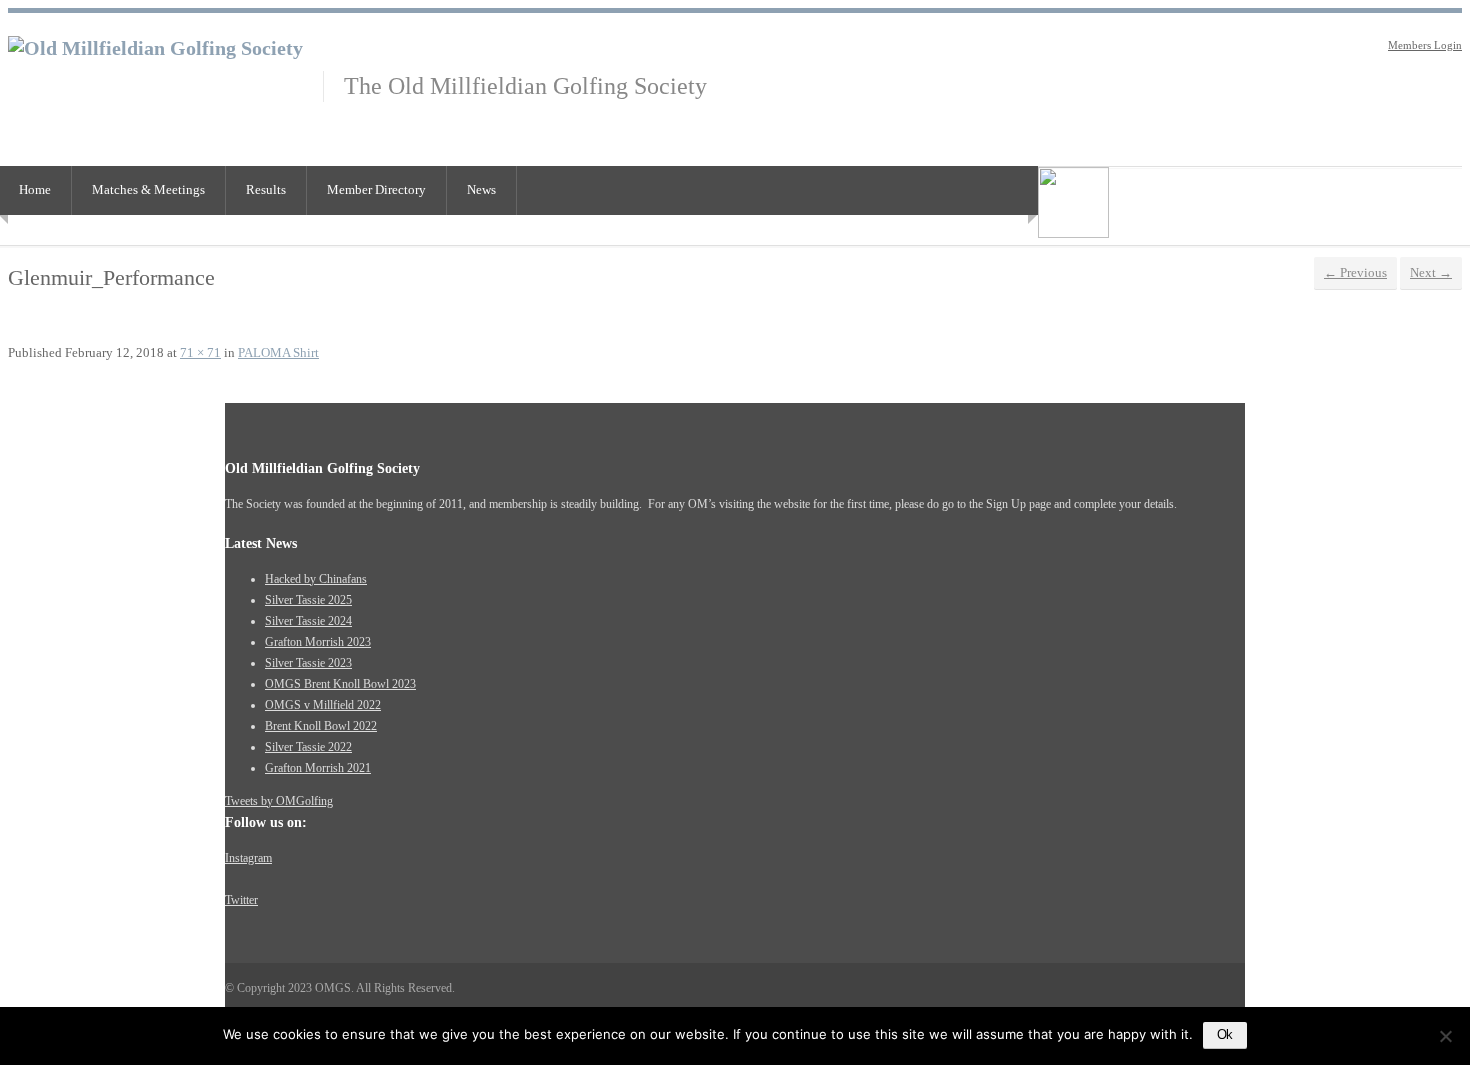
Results (266, 189)
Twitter (241, 900)
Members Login (1425, 45)
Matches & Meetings (148, 189)
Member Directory (376, 189)
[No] (1445, 1036)
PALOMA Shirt (278, 352)
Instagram (248, 858)
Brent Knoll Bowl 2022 (321, 726)
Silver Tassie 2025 (308, 600)
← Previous (1355, 272)
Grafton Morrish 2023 (318, 642)
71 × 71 (200, 352)
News (481, 189)
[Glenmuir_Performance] (1073, 233)
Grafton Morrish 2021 (318, 768)
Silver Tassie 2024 (308, 621)
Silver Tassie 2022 (308, 747)
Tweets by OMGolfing (279, 801)
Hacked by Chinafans (316, 579)
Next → (1431, 272)
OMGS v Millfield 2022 (323, 705)
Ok (1225, 1034)
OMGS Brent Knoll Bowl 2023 (340, 684)
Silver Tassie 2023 (308, 663)
